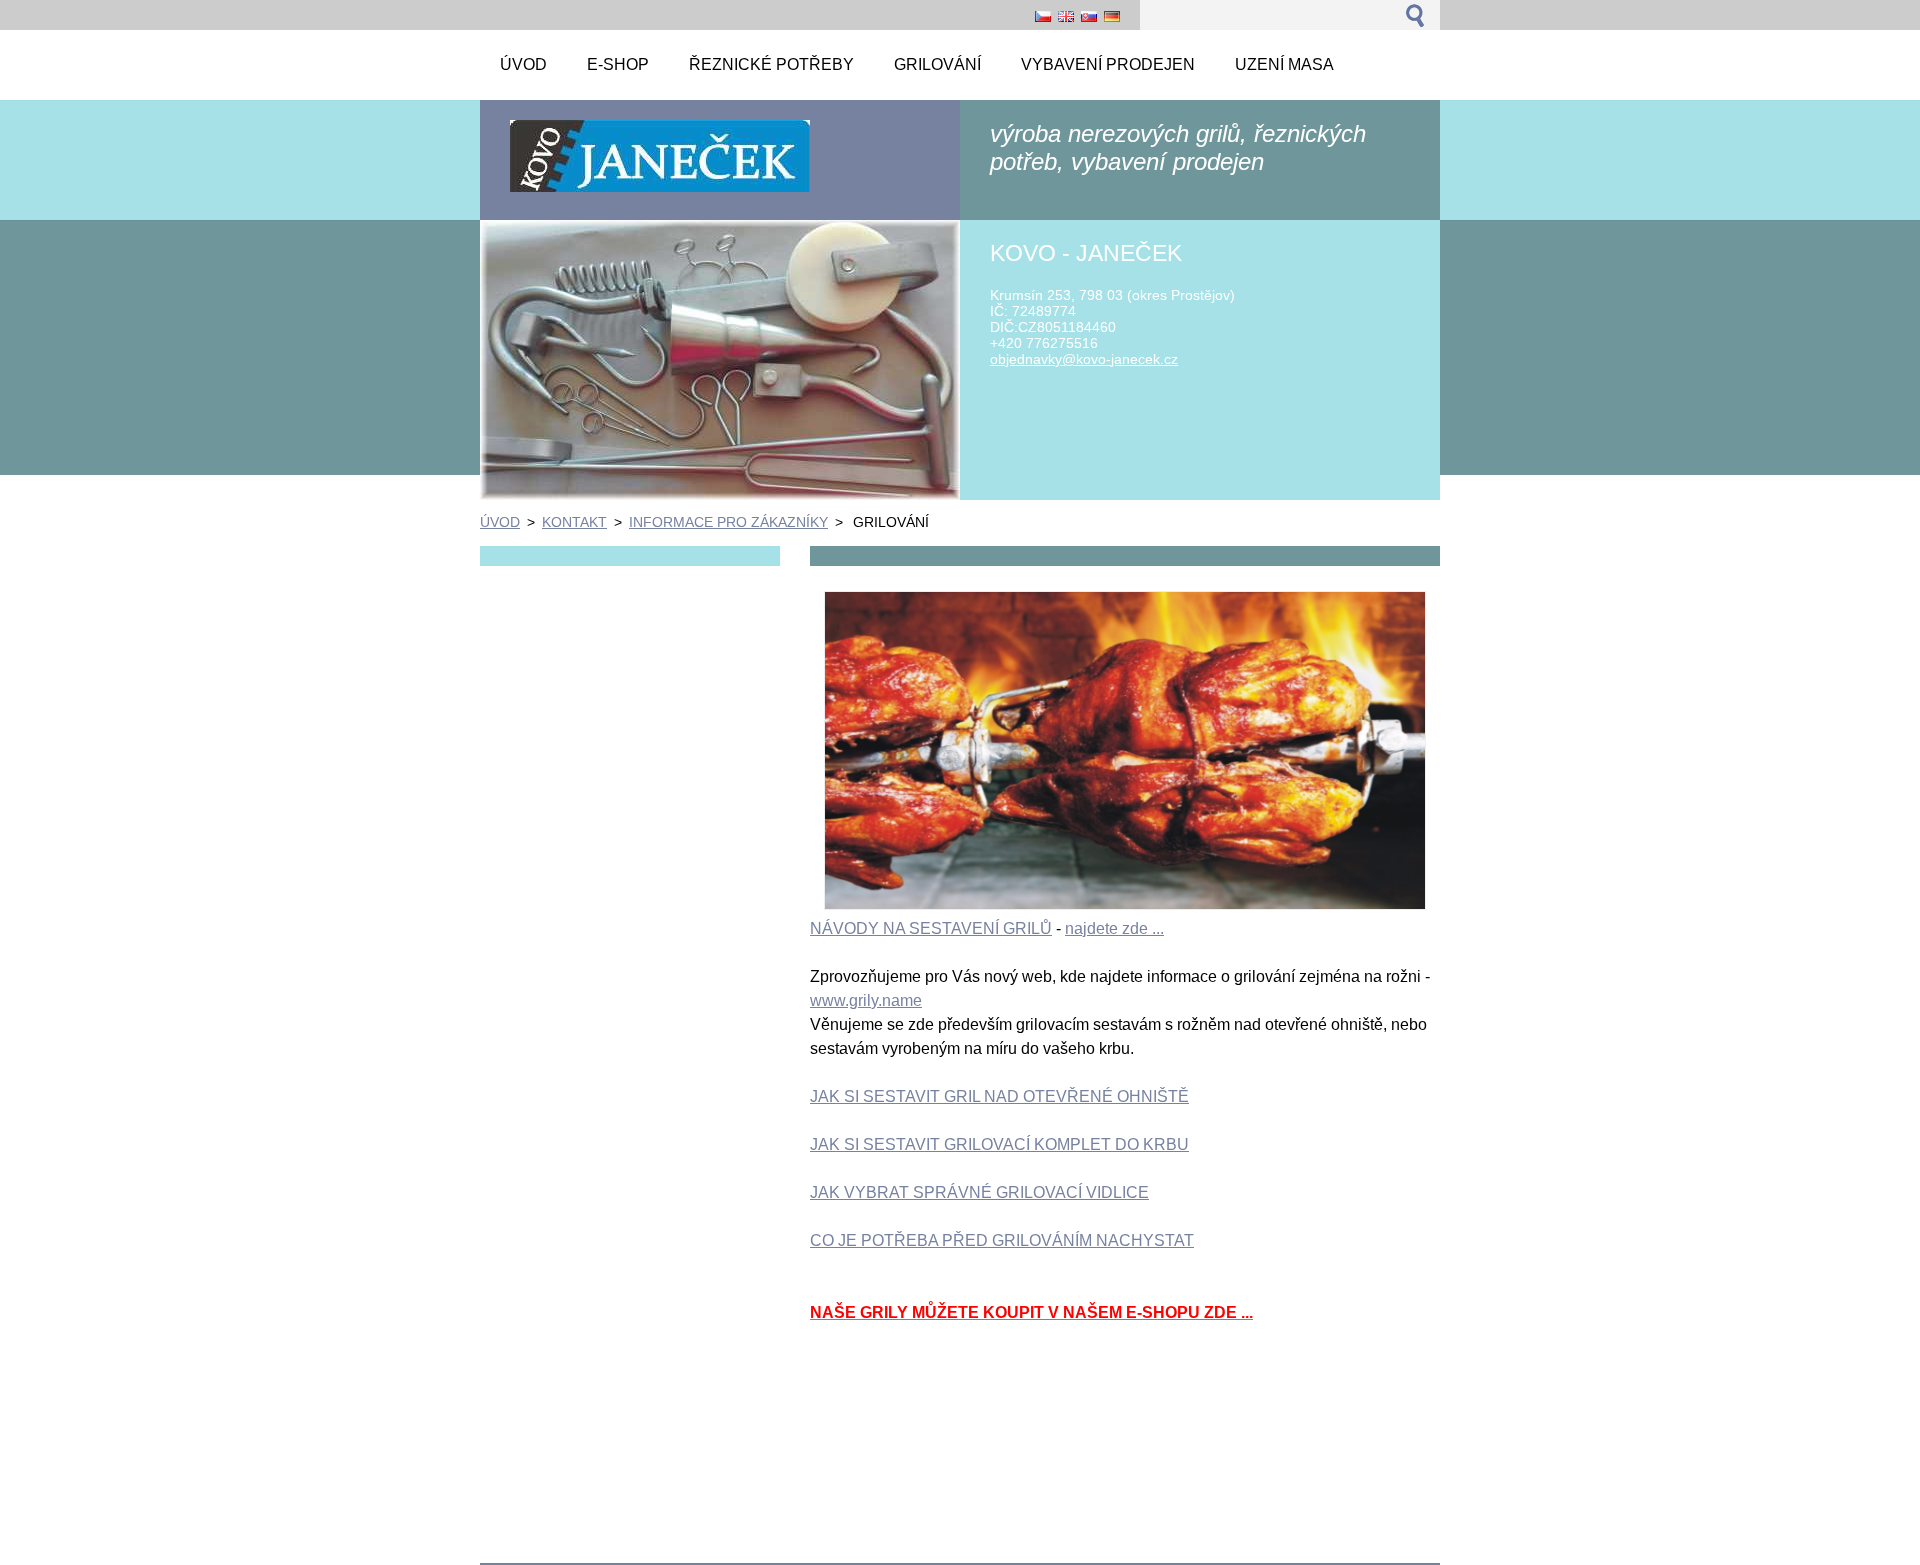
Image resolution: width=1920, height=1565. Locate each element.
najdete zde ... (1114, 928)
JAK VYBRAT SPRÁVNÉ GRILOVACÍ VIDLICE (979, 1192)
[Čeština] (1043, 16)
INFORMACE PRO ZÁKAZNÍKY (728, 522)
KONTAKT (574, 522)
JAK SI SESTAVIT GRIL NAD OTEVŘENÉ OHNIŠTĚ (999, 1096)
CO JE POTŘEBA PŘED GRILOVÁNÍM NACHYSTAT (1002, 1240)
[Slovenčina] (1089, 16)
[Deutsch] (1112, 16)
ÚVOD (500, 522)
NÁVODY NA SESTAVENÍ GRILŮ (931, 928)
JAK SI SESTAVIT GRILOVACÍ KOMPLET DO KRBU (999, 1144)
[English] (1066, 16)
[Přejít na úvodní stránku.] (660, 190)
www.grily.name (866, 1000)
